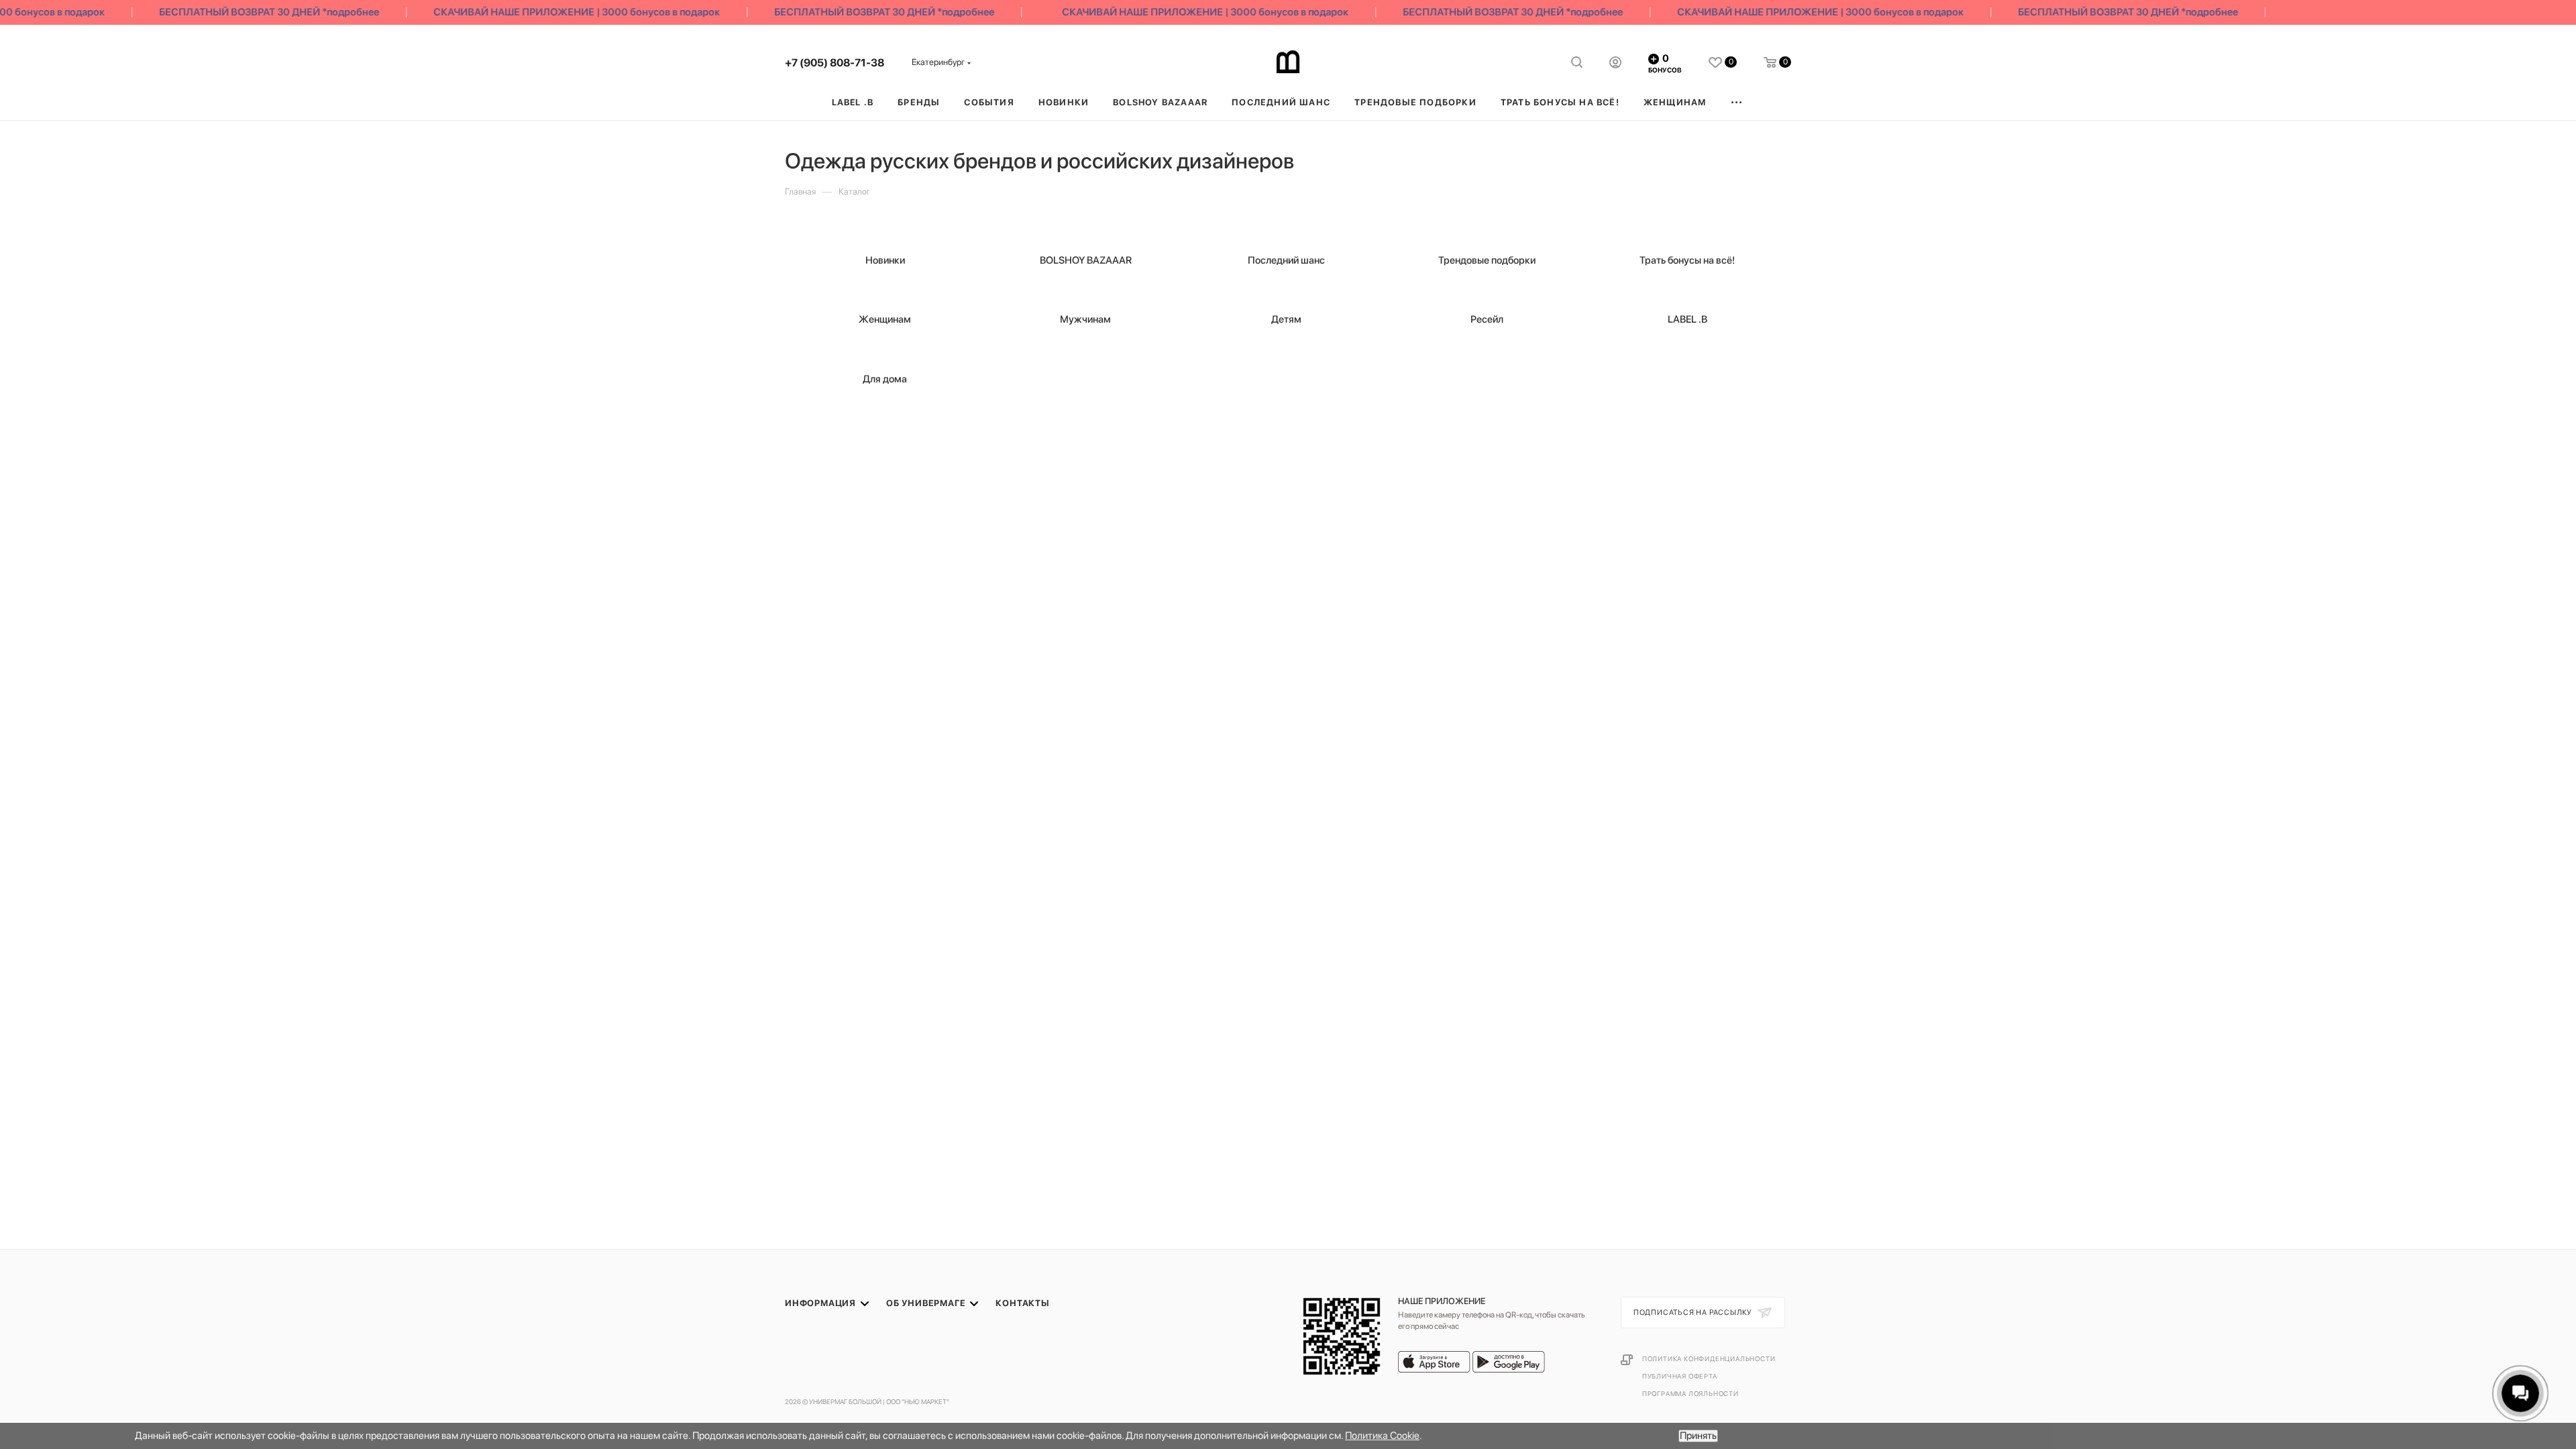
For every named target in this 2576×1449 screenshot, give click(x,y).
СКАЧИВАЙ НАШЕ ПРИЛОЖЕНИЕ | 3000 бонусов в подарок (550, 12)
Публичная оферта (1680, 1376)
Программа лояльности (1690, 1393)
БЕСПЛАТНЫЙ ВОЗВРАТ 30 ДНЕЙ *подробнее (243, 12)
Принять (1698, 1436)
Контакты (1022, 1303)
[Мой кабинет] (1615, 64)
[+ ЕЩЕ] (1737, 102)
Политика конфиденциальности (1709, 1358)
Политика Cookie (1382, 1436)
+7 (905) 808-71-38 (835, 63)
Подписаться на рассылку (1694, 1312)
